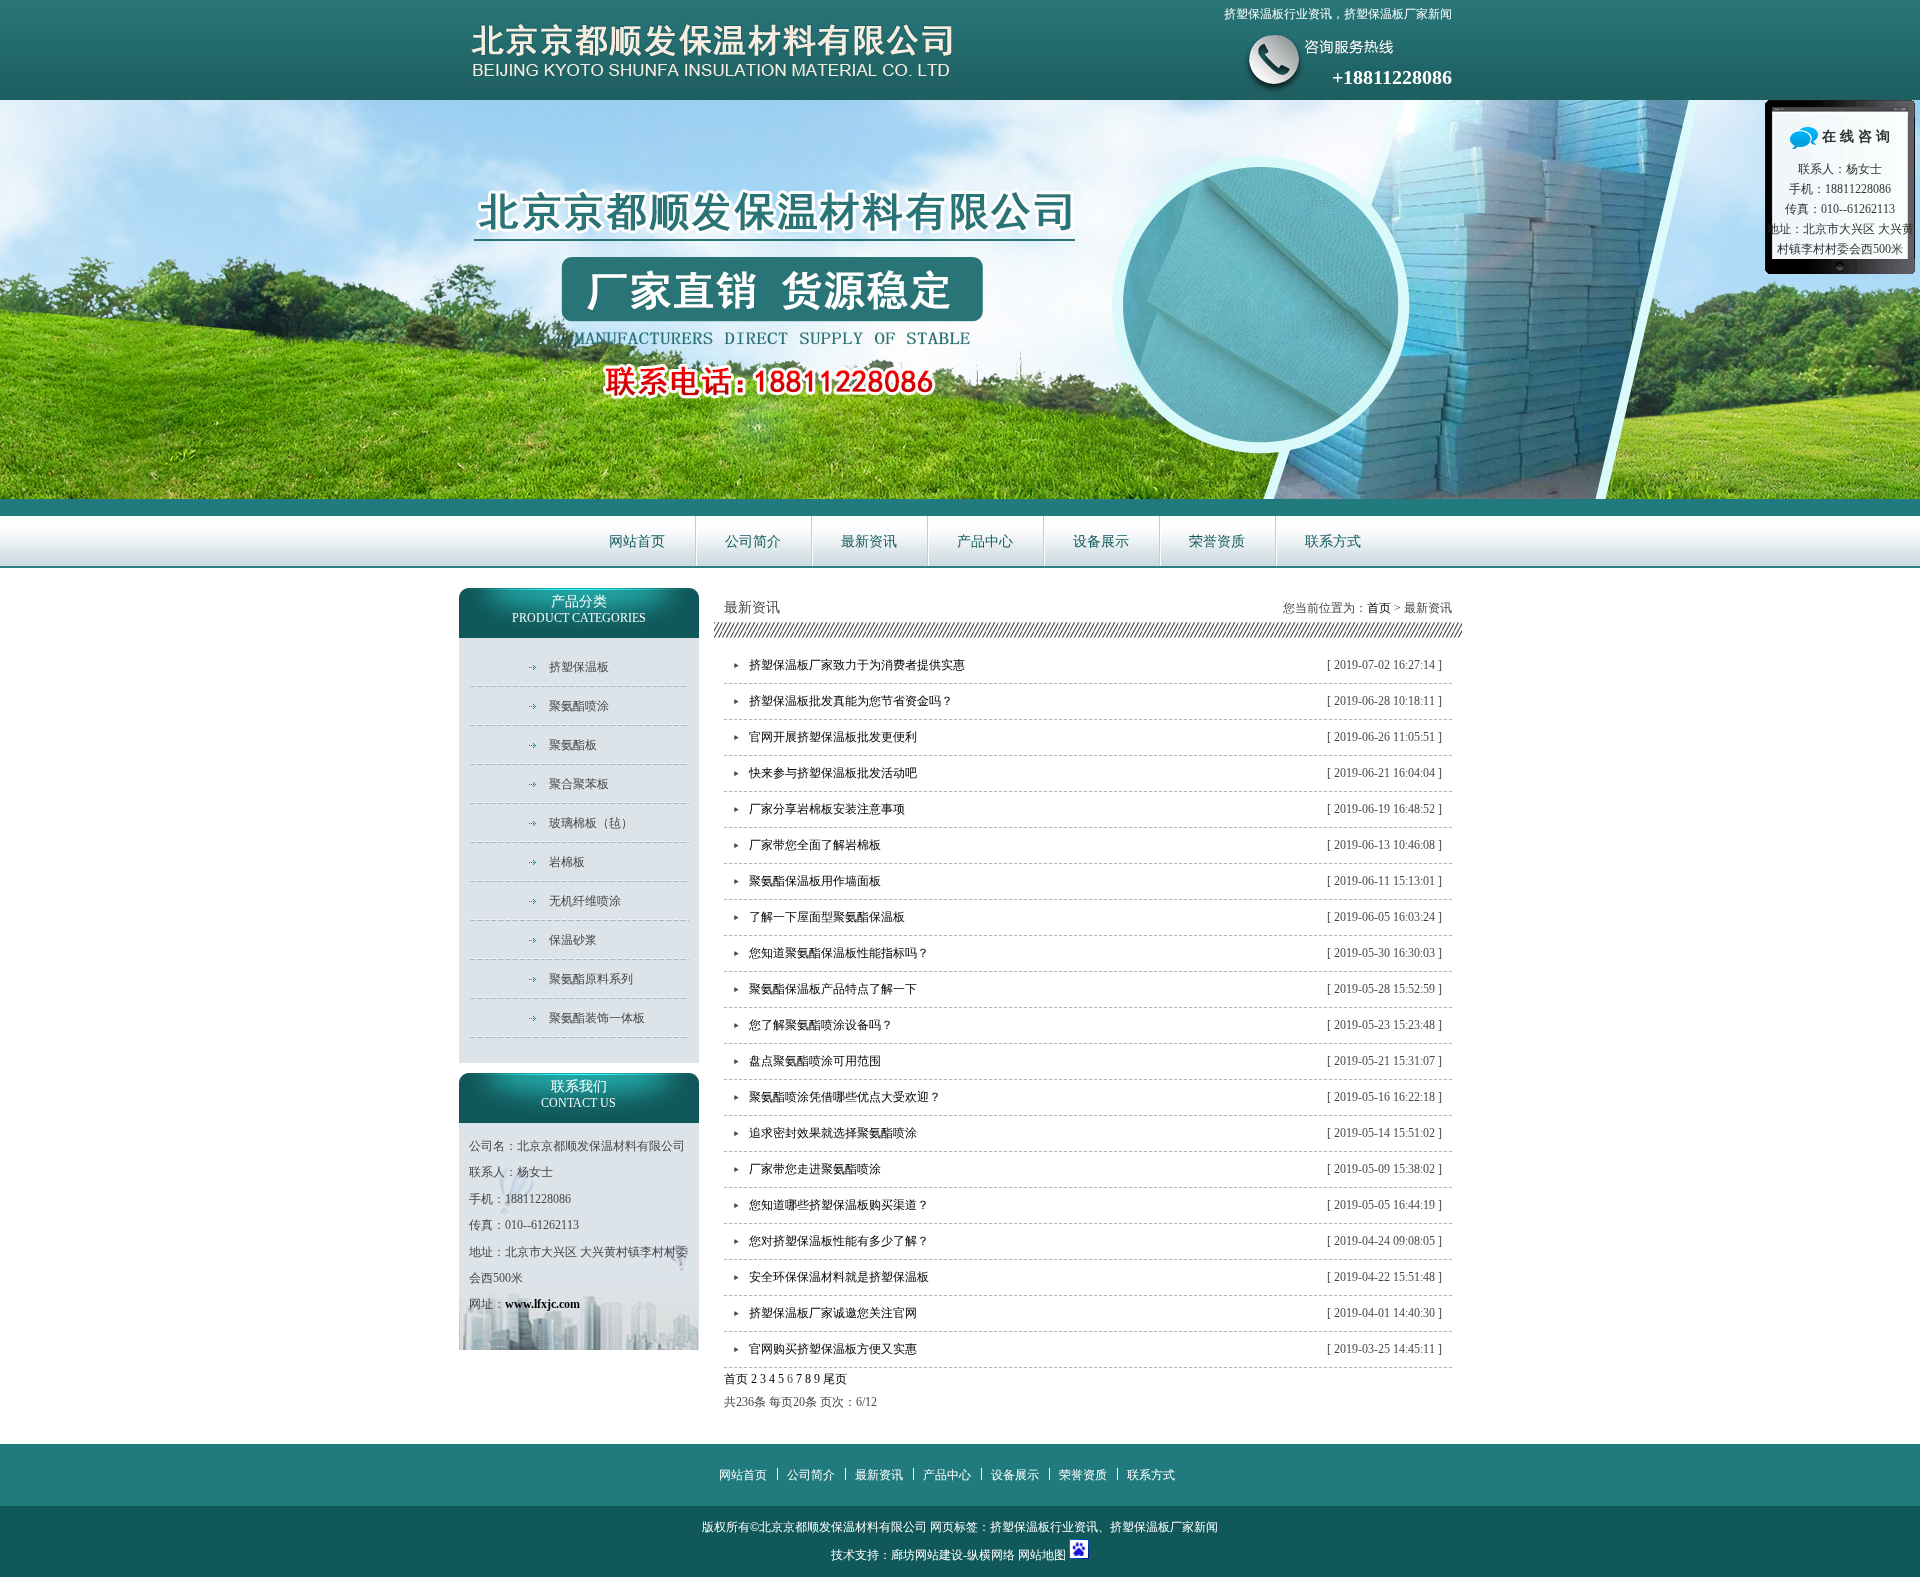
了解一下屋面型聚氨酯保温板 (827, 917)
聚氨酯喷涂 (579, 706)
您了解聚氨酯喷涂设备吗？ (821, 1025)
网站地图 (1042, 1555)
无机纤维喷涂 (585, 901)
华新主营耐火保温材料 (960, 299)
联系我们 (578, 1094)
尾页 (835, 1379)
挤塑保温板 (579, 667)
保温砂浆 (573, 940)
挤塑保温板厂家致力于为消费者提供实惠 (857, 665)
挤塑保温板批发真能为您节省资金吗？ (851, 701)
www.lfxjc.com (542, 1304)
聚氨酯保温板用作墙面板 (815, 881)
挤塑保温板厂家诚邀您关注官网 (833, 1313)
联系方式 (1333, 541)
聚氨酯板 (573, 745)
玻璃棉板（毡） (591, 823)
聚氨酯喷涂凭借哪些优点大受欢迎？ (845, 1097)
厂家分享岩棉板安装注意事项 (827, 809)
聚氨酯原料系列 (591, 979)
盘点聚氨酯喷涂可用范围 (815, 1061)
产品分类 (579, 609)
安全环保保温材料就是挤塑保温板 (839, 1277)
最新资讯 (869, 541)
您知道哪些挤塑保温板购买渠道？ (839, 1205)
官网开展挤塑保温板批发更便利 (833, 737)
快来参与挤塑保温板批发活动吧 (833, 773)
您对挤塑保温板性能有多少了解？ (839, 1241)
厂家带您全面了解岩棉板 (815, 845)
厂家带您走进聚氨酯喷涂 (815, 1169)
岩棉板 (567, 862)
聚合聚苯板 (579, 784)
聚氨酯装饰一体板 (597, 1018)
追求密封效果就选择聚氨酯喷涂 (833, 1133)
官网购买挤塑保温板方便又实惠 (833, 1349)
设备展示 (1101, 541)
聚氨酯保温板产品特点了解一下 (833, 989)
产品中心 (985, 541)
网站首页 (637, 541)
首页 (1379, 608)
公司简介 (753, 541)
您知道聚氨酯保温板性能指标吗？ (839, 953)
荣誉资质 (1217, 541)
